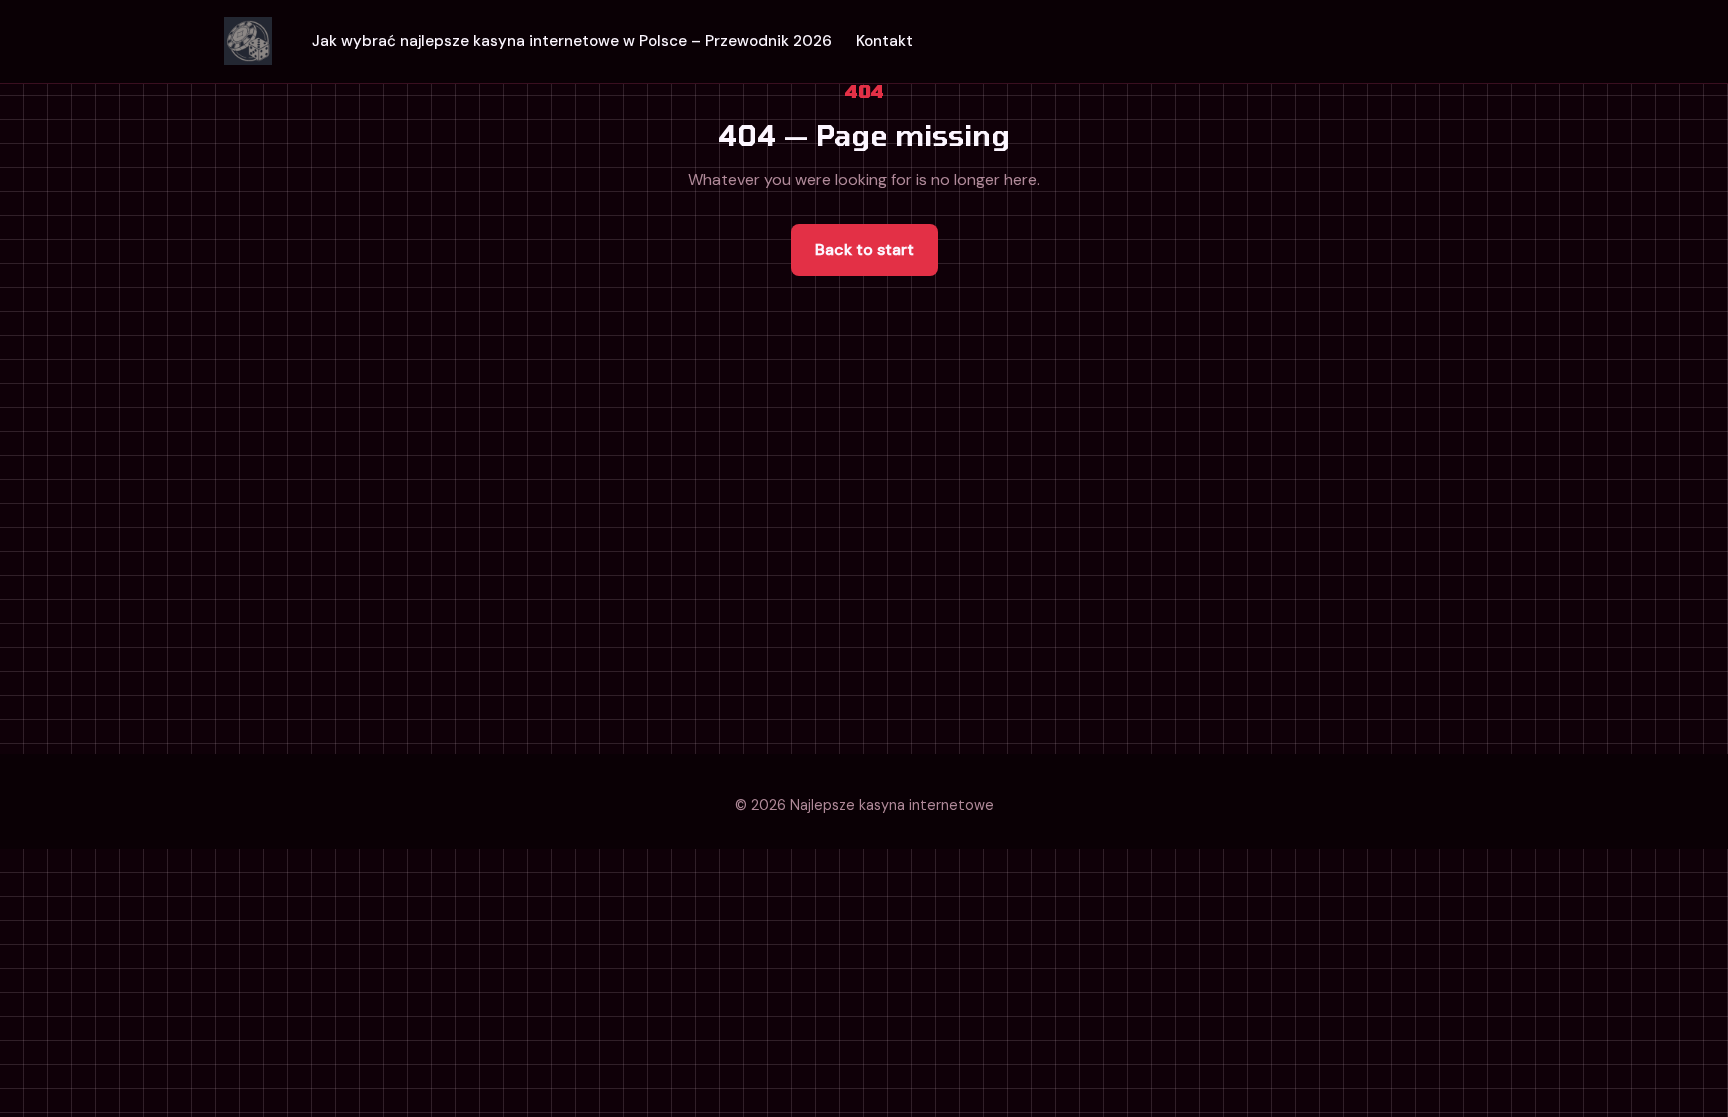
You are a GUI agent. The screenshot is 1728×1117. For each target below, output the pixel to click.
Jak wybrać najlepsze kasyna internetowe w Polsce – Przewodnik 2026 (572, 41)
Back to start (864, 249)
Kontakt (884, 41)
